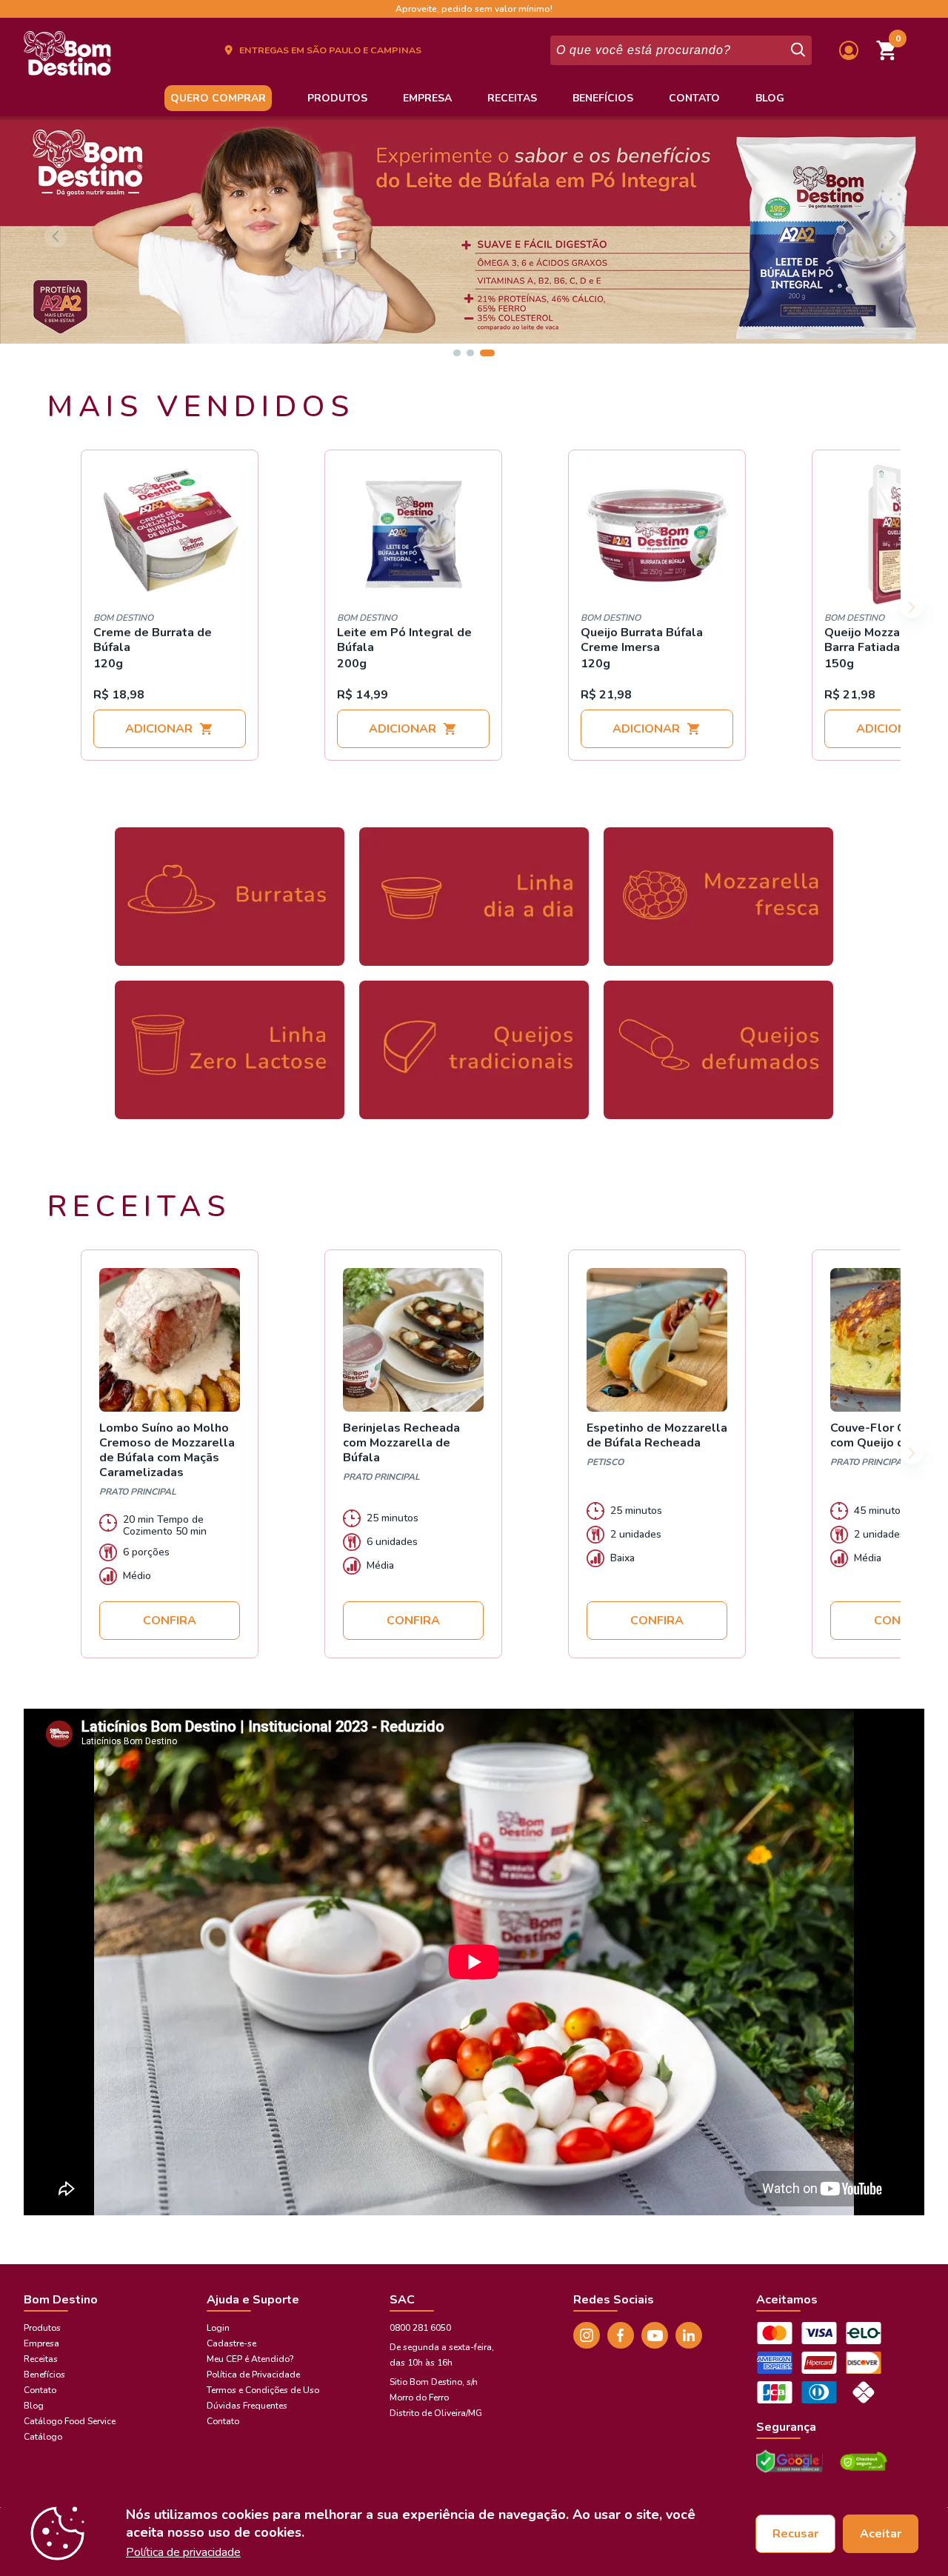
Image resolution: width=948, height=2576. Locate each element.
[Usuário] (849, 50)
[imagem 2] (470, 353)
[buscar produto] (797, 50)
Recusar (795, 2534)
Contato (694, 98)
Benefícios (603, 98)
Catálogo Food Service (70, 2421)
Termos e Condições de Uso (263, 2390)
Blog (770, 98)
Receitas (512, 98)
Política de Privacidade (253, 2375)
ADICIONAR (159, 729)
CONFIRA (170, 1621)
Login (218, 2328)
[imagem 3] (487, 353)
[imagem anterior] (56, 236)
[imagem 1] (457, 353)
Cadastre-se (231, 2343)
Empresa (427, 98)
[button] (887, 50)
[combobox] (669, 50)
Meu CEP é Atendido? (250, 2359)
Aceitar (881, 2534)
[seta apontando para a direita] (912, 607)
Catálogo (43, 2437)
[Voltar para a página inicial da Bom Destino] (67, 58)
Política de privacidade (183, 2552)
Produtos (337, 98)
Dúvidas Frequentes (247, 2406)
